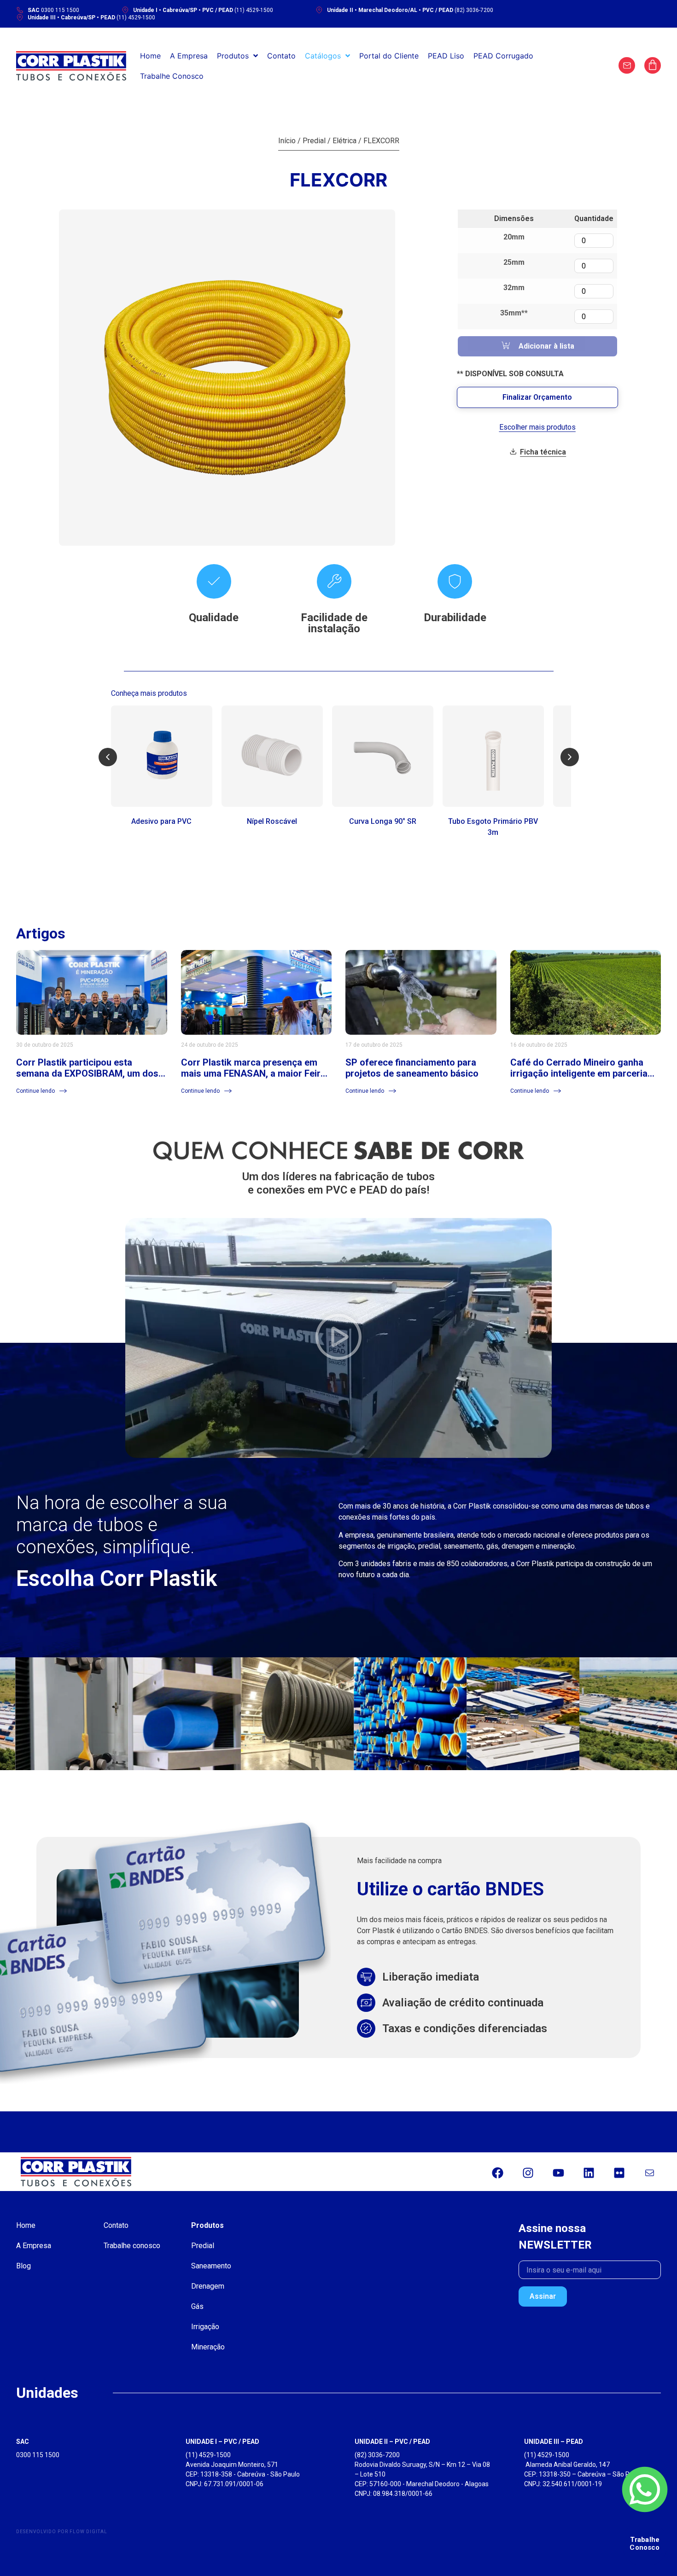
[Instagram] (528, 2173)
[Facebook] (497, 2173)
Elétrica (344, 141)
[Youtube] (558, 2173)
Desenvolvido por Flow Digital (62, 2532)
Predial (314, 141)
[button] (108, 757)
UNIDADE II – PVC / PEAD (392, 2442)
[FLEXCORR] (227, 378)
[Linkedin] (589, 2173)
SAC (23, 2442)
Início (287, 141)
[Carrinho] (653, 65)
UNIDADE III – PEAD (554, 2442)
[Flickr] (619, 2173)
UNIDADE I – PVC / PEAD (222, 2442)
